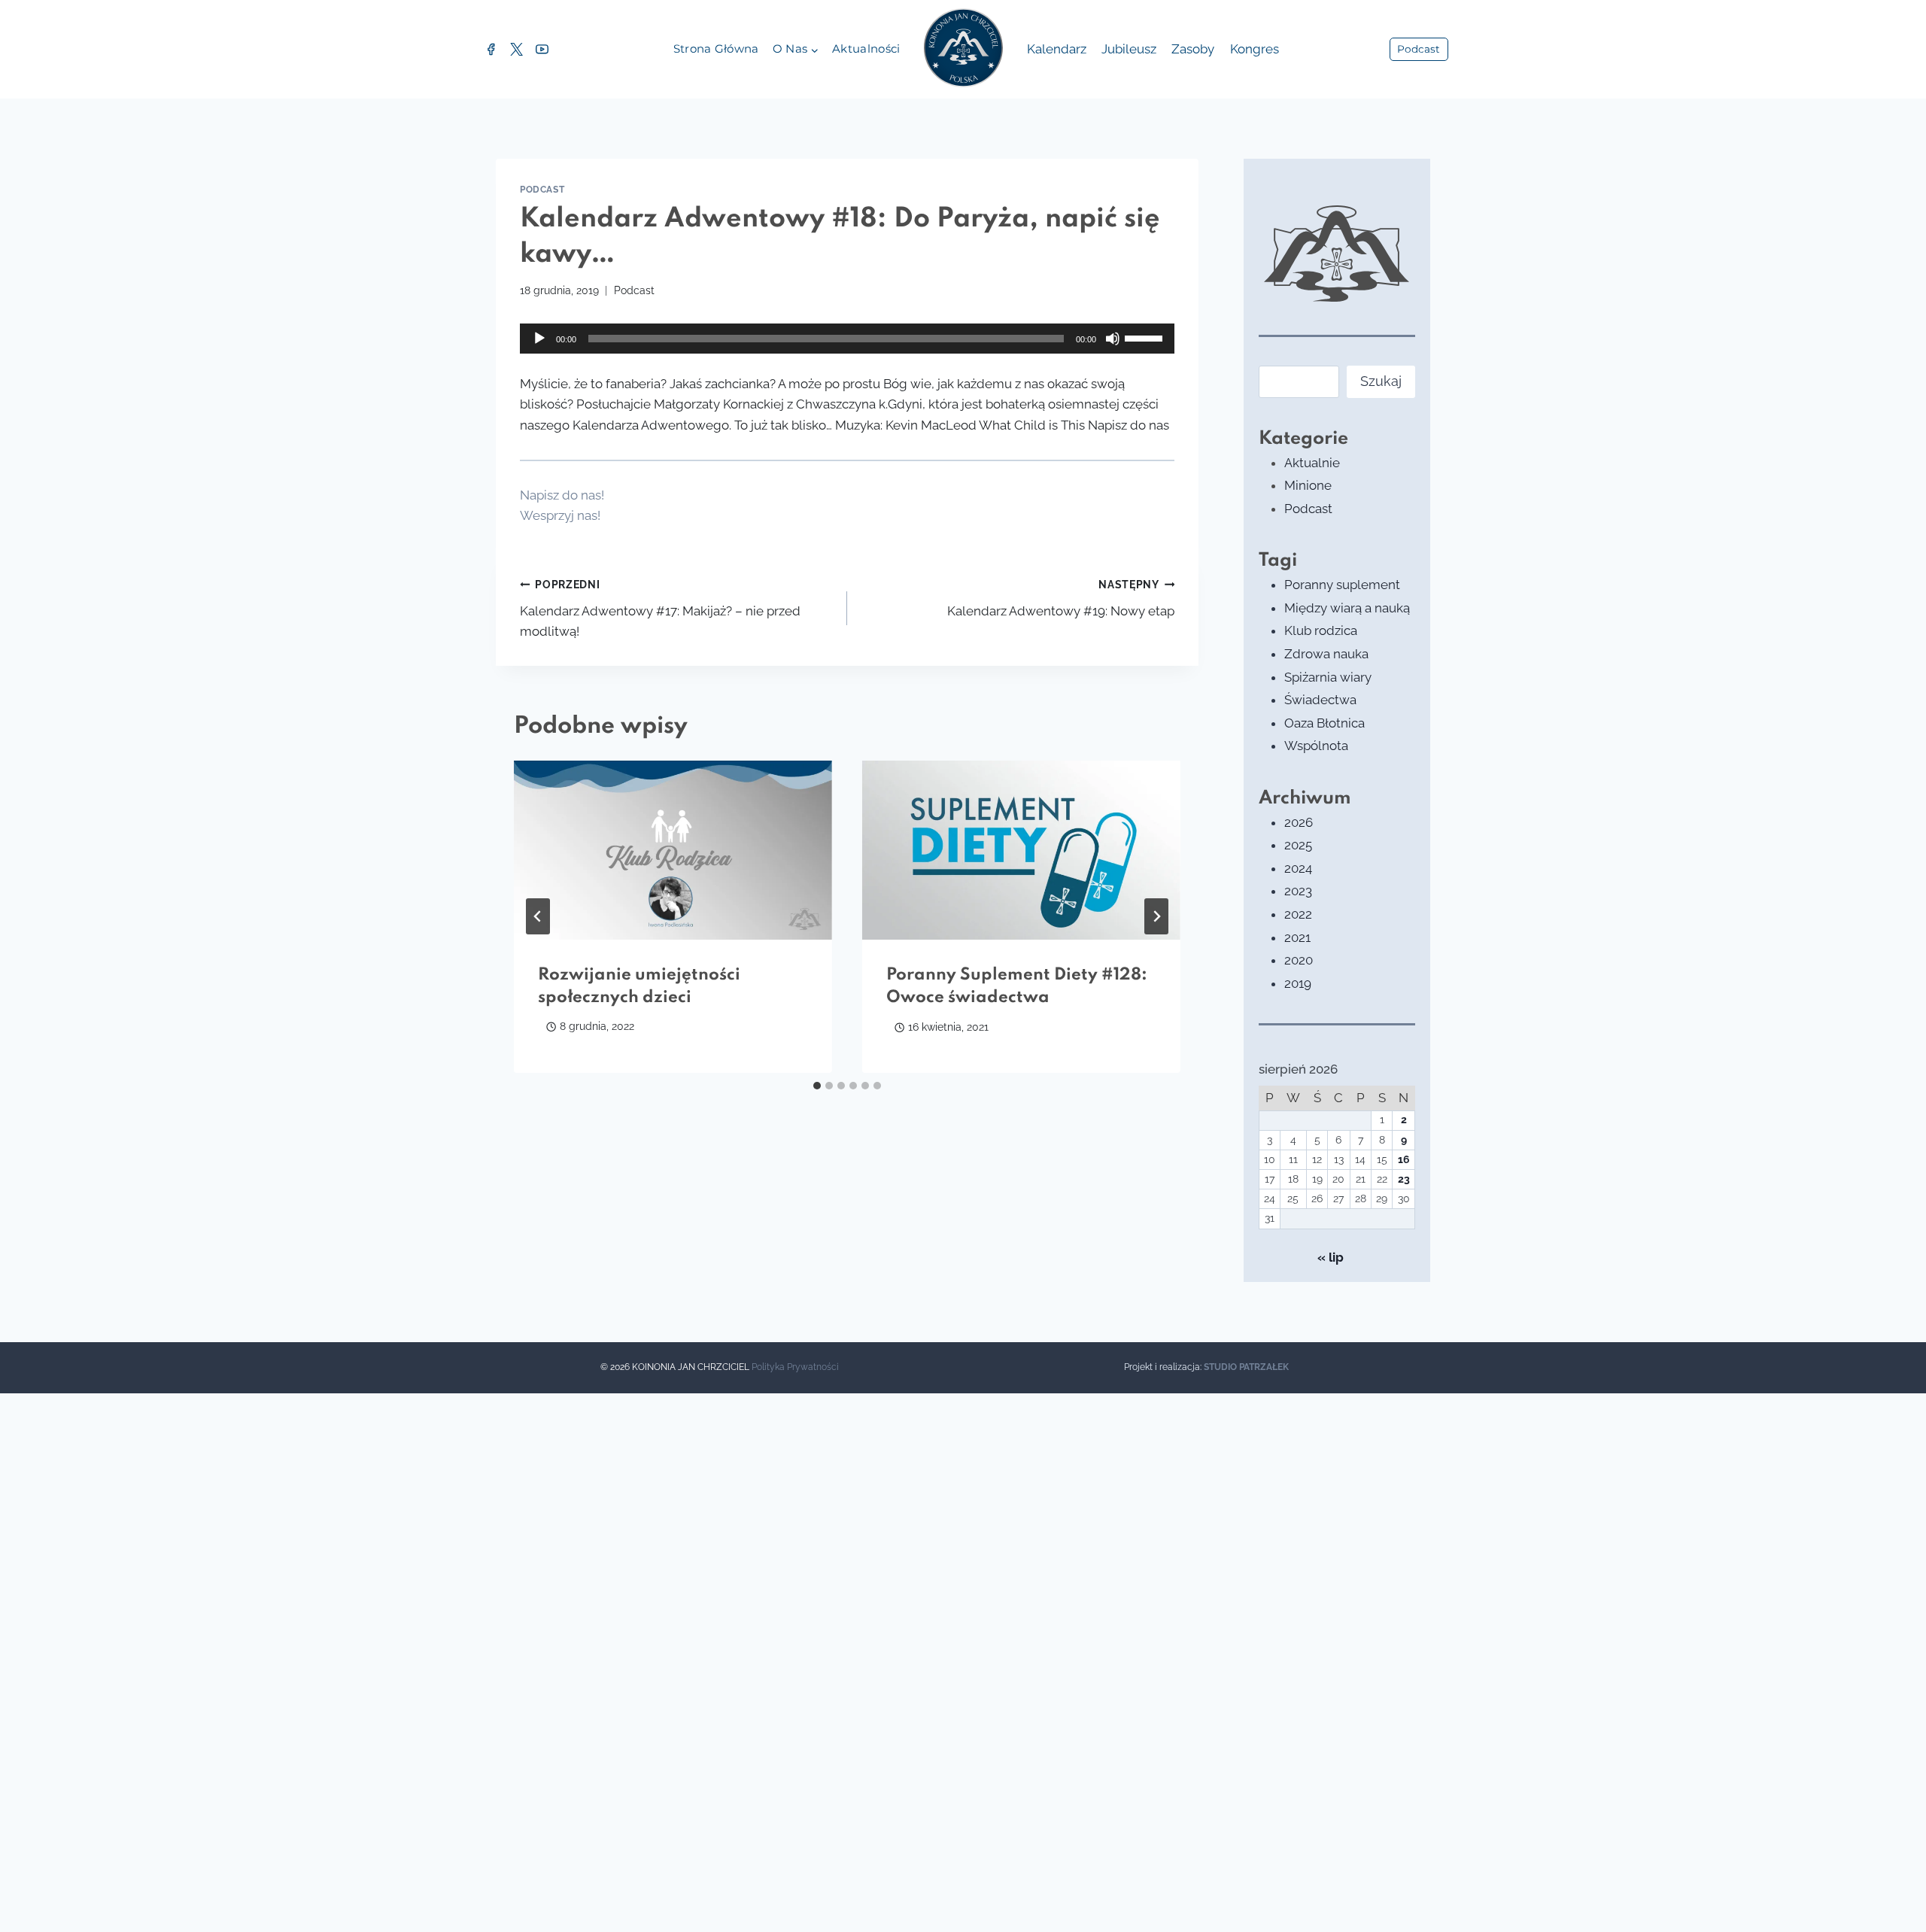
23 (1404, 1179)
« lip (1331, 1257)
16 (1404, 1159)
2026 (1299, 822)
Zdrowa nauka (1326, 654)
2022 (1298, 914)
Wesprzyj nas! (560, 515)
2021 (1297, 937)
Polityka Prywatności (795, 1367)
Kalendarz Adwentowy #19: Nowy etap (1061, 598)
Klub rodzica (1321, 630)
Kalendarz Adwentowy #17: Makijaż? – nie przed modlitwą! (660, 609)
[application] (847, 339)
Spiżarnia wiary (1328, 677)
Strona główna (716, 49)
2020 (1299, 960)
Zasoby (1193, 49)
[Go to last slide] (538, 916)
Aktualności (866, 49)
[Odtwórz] (539, 339)
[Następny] (1156, 916)
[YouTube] (542, 50)
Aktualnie (1312, 463)
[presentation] (673, 850)
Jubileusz (1129, 49)
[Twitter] (516, 50)
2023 (1298, 891)
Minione (1308, 485)
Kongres (1255, 49)
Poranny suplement (1342, 585)
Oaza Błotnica (1325, 723)
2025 (1298, 845)
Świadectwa (1320, 700)
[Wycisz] (1113, 339)
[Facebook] (491, 50)
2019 (1298, 983)
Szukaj (1381, 381)
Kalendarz (1057, 49)
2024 (1298, 868)
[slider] (1146, 337)
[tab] (817, 1086)
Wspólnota (1316, 746)
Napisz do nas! (562, 495)
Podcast (1419, 49)
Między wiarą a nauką (1347, 608)
